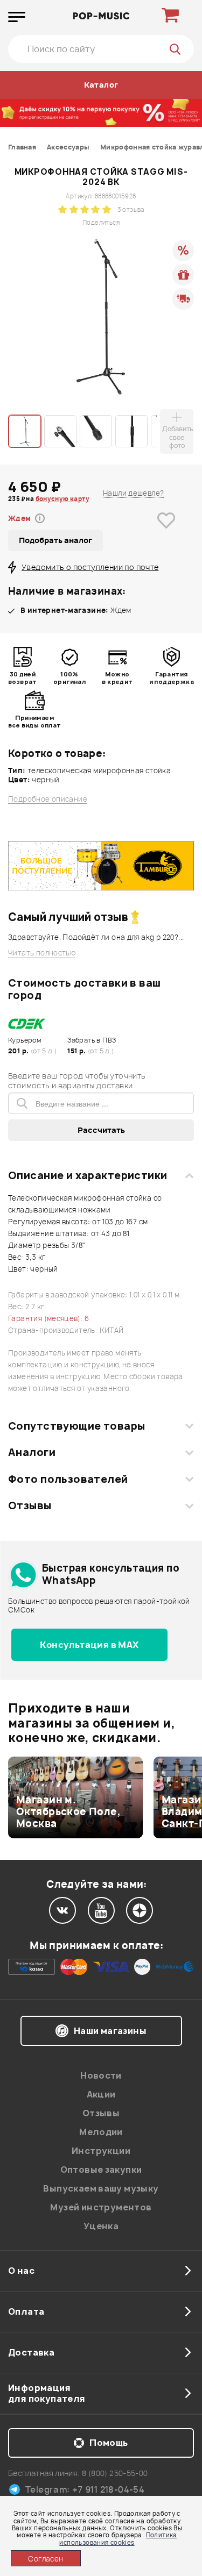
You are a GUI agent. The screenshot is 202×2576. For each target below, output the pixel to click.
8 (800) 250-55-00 (115, 2473)
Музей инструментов (101, 2207)
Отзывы (30, 1505)
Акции (101, 2094)
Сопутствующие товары (76, 1426)
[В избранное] (166, 537)
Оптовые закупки (101, 2170)
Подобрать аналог (55, 540)
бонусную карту (62, 499)
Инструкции (101, 2151)
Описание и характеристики (88, 1175)
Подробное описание (48, 799)
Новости (101, 2075)
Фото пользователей (68, 1479)
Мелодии (101, 2132)
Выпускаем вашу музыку (101, 2188)
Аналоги (32, 1452)
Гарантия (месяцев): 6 (48, 1318)
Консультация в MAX (89, 1645)
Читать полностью (42, 953)
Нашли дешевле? (133, 493)
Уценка (101, 2226)
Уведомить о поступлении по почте (90, 567)
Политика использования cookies (118, 2538)
